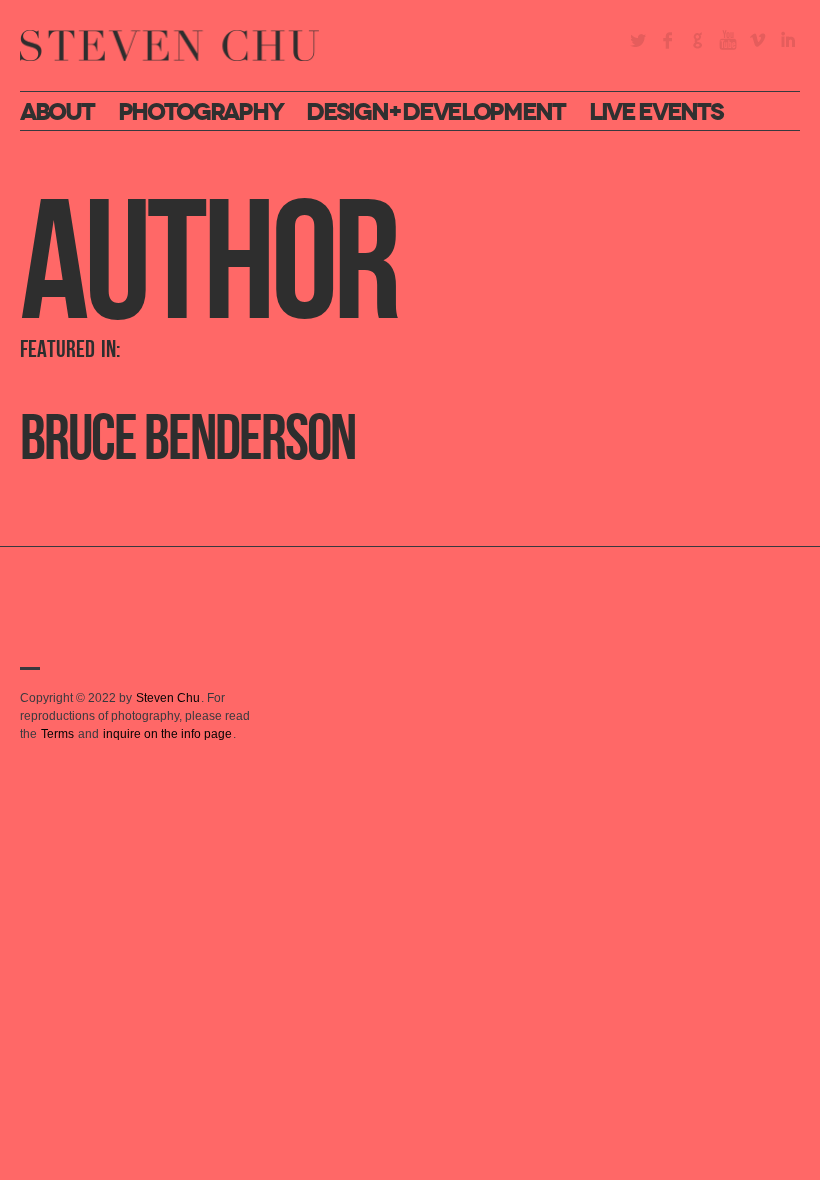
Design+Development (435, 112)
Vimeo (758, 40)
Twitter (638, 40)
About (57, 112)
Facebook (668, 40)
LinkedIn (788, 40)
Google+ (698, 40)
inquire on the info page (167, 734)
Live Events (656, 112)
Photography (200, 112)
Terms (57, 734)
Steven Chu (168, 698)
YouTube (728, 40)
